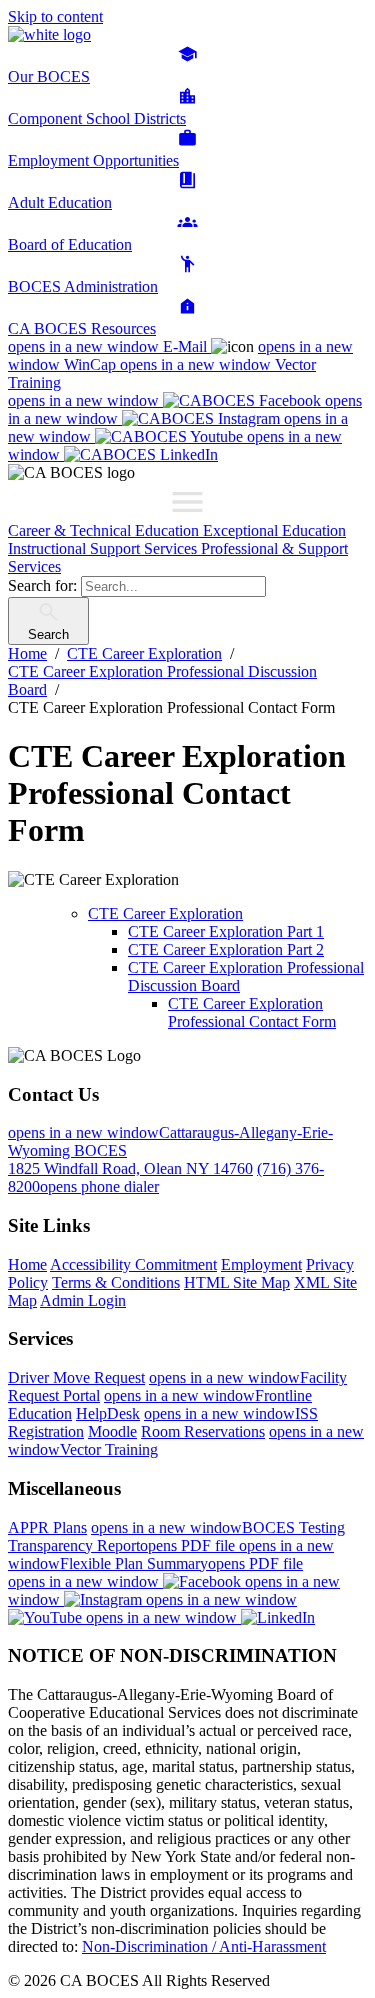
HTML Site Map (237, 1282)
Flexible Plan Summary (171, 1554)
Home (27, 1264)
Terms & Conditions (116, 1282)
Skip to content (55, 16)
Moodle (112, 1431)
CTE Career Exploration (165, 913)
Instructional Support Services (104, 548)
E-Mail (109, 346)
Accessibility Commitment (133, 1264)
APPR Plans (47, 1527)
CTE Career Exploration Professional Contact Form (252, 1012)
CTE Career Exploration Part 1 (226, 931)
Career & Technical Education (105, 530)
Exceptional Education (274, 530)
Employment (261, 1264)
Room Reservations (203, 1431)
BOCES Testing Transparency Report (176, 1536)
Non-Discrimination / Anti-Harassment (204, 1946)
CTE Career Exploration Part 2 (226, 949)
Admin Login (83, 1300)
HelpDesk (108, 1413)
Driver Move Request (76, 1377)
